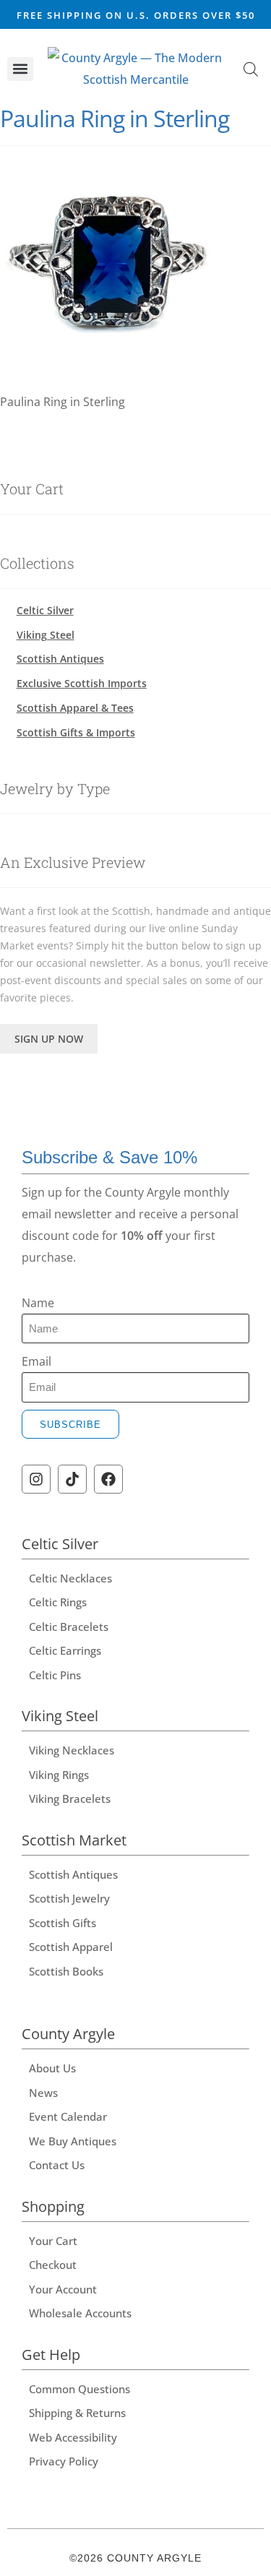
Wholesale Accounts (80, 2313)
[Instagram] (36, 1479)
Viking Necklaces (72, 1750)
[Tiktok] (72, 1479)
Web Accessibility (73, 2437)
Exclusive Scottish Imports (82, 683)
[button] (20, 69)
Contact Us (57, 2165)
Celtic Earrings (65, 1650)
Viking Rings (59, 1775)
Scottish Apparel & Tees (75, 708)
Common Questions (79, 2389)
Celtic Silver (45, 610)
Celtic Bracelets (69, 1627)
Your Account (63, 2289)
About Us (52, 2068)
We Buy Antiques (73, 2141)
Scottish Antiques (60, 659)
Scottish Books (66, 1971)
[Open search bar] (251, 69)
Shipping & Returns (77, 2413)
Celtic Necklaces (70, 1578)
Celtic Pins (55, 1675)
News (43, 2093)
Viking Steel (46, 635)
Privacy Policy (64, 2461)
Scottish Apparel (71, 1947)
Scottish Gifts (63, 1923)
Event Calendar (68, 2116)
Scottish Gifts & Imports (76, 732)
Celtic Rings (58, 1602)
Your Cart (53, 2241)
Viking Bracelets (70, 1799)
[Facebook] (108, 1479)
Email (36, 1361)
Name (38, 1303)
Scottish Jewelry (69, 1898)
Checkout (53, 2265)
